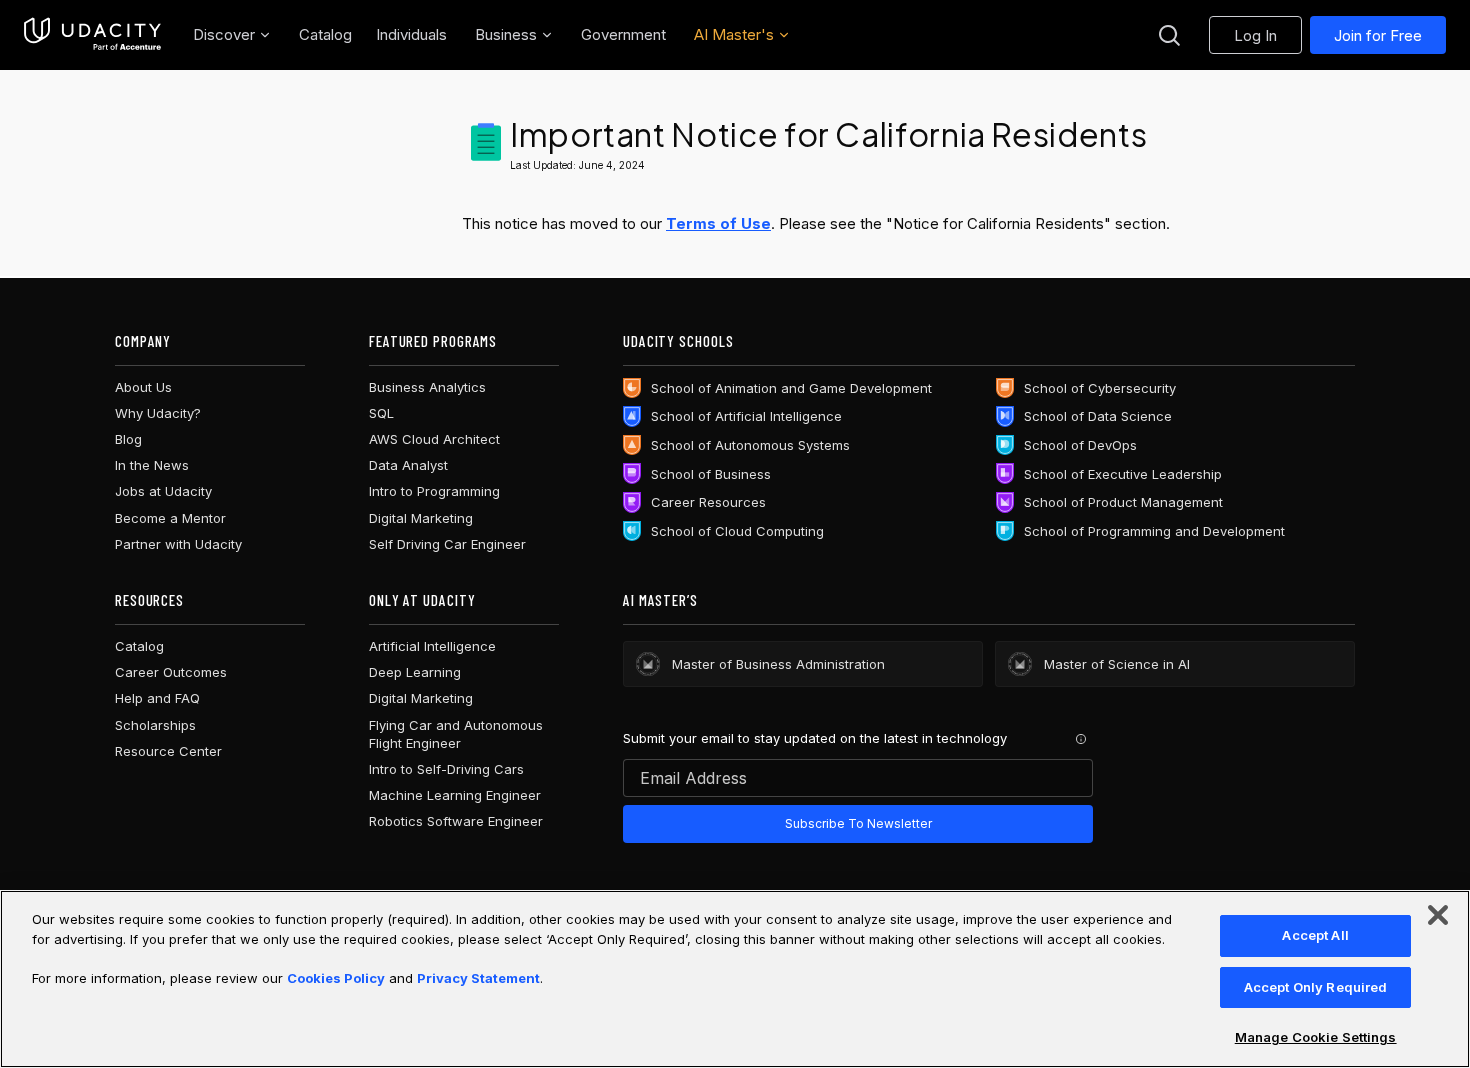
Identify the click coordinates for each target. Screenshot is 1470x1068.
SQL (381, 413)
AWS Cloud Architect (434, 439)
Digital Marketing (421, 518)
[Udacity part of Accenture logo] (92, 35)
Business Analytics (427, 387)
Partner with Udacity (178, 544)
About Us (143, 387)
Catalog (139, 646)
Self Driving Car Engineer (447, 544)
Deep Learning (415, 672)
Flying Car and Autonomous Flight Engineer (456, 734)
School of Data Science (1098, 416)
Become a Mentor (170, 518)
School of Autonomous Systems (750, 445)
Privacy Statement (478, 978)
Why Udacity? (158, 413)
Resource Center (168, 751)
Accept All (1315, 935)
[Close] (1438, 915)
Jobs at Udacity (163, 491)
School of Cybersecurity (1100, 388)
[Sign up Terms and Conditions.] (1081, 739)
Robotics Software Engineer (456, 821)
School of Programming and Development (1154, 531)
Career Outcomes (171, 672)
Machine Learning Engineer (455, 795)
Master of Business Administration (778, 664)
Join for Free (1378, 35)
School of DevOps (1080, 445)
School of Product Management (1123, 502)
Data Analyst (408, 465)
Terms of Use (718, 223)
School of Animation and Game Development (791, 388)
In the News (152, 465)
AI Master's (734, 34)
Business (506, 34)
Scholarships (155, 725)
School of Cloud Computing (737, 531)
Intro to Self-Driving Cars (446, 769)
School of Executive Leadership (1123, 474)
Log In (1255, 35)
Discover (224, 34)
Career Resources (708, 502)
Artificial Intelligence (432, 646)
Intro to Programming (434, 491)
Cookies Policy (336, 978)
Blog (128, 439)
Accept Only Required (1316, 987)
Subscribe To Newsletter (858, 823)
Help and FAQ (157, 698)
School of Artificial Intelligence (746, 416)
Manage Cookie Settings (1316, 1037)
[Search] (1169, 35)
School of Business (711, 474)
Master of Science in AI (1117, 664)
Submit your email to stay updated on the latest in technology (815, 738)
